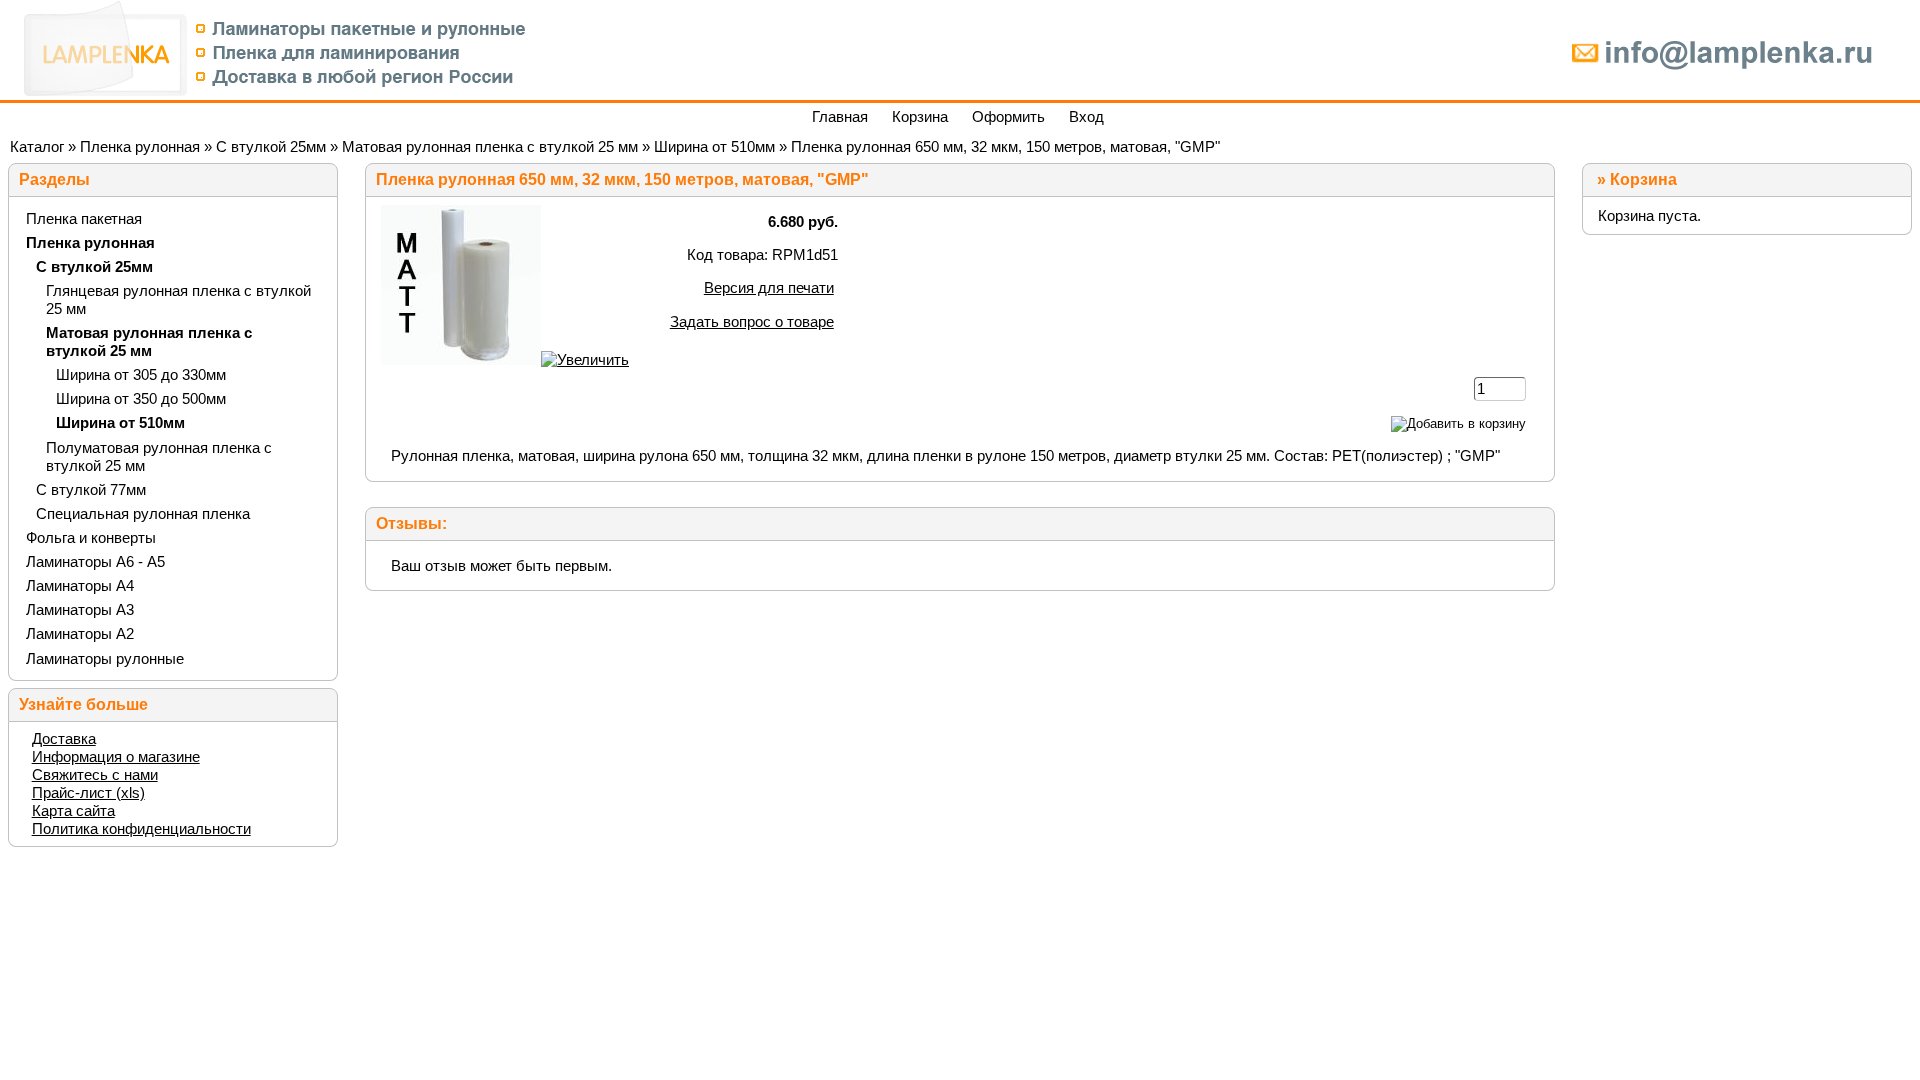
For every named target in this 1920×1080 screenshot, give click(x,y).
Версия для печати (769, 287)
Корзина (1643, 179)
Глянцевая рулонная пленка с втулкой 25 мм (178, 299)
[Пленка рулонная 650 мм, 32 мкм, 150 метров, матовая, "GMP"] (505, 359)
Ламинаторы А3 (80, 609)
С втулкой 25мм (271, 146)
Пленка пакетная (84, 218)
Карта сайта (73, 810)
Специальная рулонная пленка (143, 513)
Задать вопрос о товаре (752, 321)
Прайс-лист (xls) (88, 792)
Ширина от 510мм (714, 146)
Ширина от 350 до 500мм (141, 398)
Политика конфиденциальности (141, 828)
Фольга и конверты (91, 537)
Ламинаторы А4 (80, 585)
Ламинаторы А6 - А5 (95, 561)
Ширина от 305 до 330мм (141, 374)
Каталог (37, 146)
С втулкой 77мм (91, 489)
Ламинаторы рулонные (105, 658)
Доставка (64, 738)
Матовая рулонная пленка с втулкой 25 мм (490, 146)
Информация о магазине (116, 756)
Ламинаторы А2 (80, 633)
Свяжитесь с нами (95, 774)
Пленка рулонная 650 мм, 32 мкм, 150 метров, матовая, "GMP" (1005, 146)
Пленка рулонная (140, 146)
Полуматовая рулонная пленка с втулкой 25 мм (159, 456)
